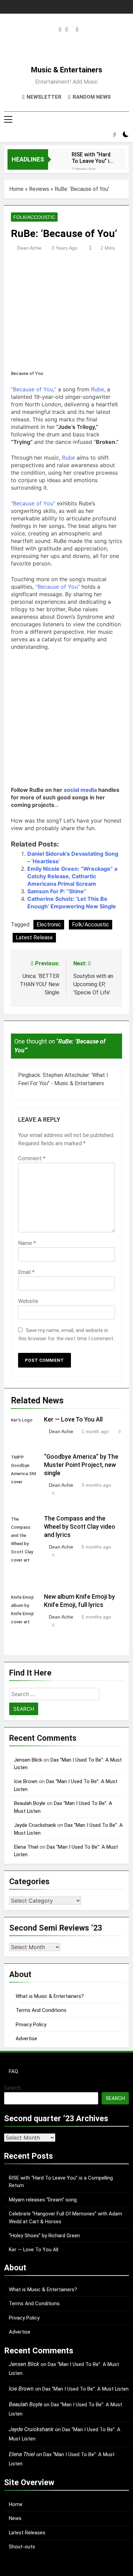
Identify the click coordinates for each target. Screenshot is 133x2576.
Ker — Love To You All (73, 1419)
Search (12, 2088)
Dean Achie (29, 248)
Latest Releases (27, 2533)
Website (28, 1301)
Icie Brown (26, 1781)
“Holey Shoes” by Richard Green (44, 2236)
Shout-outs (22, 2547)
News (15, 2518)
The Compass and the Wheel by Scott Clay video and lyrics (80, 1527)
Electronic (49, 925)
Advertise (26, 2039)
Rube (98, 389)
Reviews (39, 189)
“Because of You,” (34, 389)
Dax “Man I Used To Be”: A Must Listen (85, 2389)
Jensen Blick (28, 1760)
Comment (32, 1158)
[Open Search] (115, 134)
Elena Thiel (26, 1847)
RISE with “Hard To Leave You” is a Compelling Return (92, 158)
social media (81, 790)
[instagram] (60, 30)
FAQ (13, 2071)
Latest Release (34, 937)
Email (26, 1272)
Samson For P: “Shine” (57, 891)
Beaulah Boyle (30, 1803)
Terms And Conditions (41, 2010)
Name (27, 1243)
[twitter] (67, 30)
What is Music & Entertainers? (50, 1996)
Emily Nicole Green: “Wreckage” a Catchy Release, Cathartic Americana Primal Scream (72, 876)
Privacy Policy (31, 2025)
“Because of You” (33, 503)
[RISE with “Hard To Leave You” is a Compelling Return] (56, 159)
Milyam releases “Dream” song (43, 2200)
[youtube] (77, 30)
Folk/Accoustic (34, 217)
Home (16, 189)
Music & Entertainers (67, 70)
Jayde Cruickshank (35, 1825)
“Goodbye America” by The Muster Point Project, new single (81, 1465)
